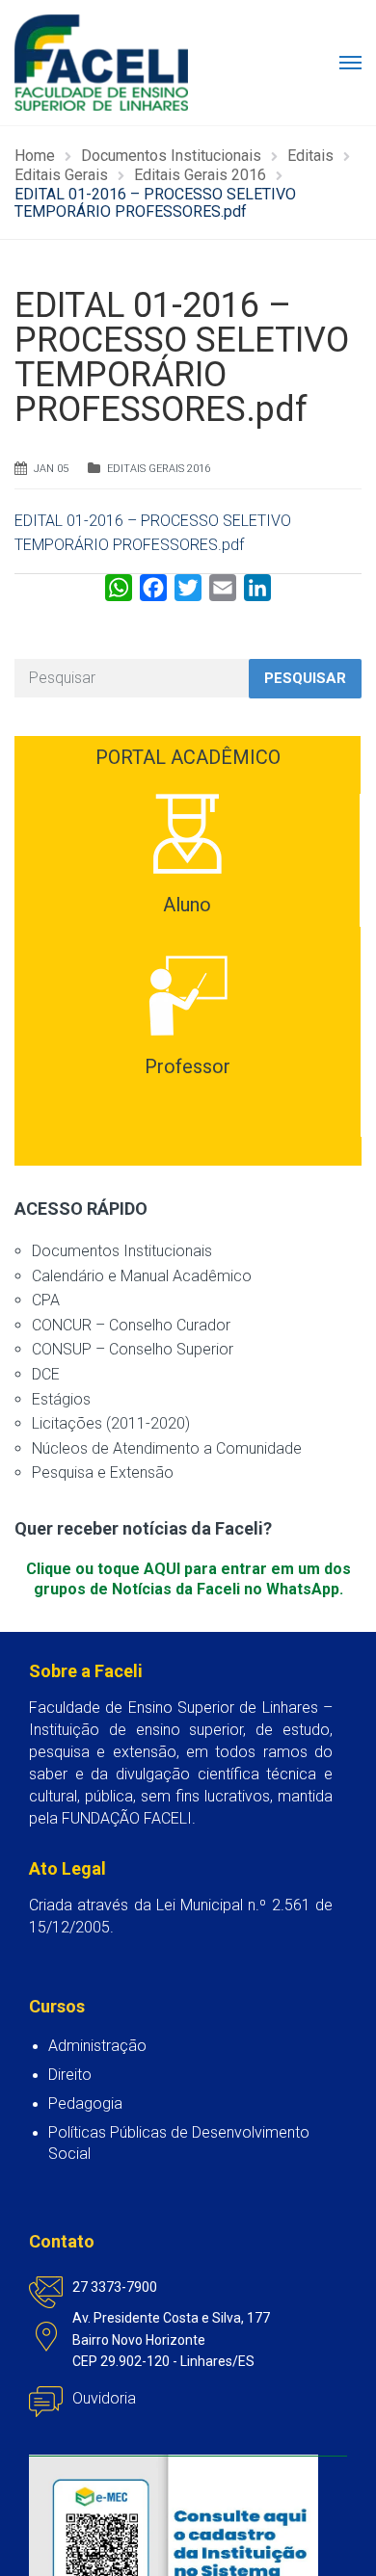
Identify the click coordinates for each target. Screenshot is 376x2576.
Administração (97, 2046)
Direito (70, 2075)
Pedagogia (85, 2103)
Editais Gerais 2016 (159, 469)
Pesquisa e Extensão (103, 1472)
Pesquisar (305, 678)
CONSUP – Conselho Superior (133, 1349)
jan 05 (51, 469)
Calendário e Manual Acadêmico (142, 1276)
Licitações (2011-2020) (111, 1423)
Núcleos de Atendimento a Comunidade (167, 1448)
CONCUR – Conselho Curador (131, 1325)
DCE (46, 1374)
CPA (46, 1300)
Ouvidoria (104, 2398)
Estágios (61, 1399)
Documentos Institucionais (122, 1251)
